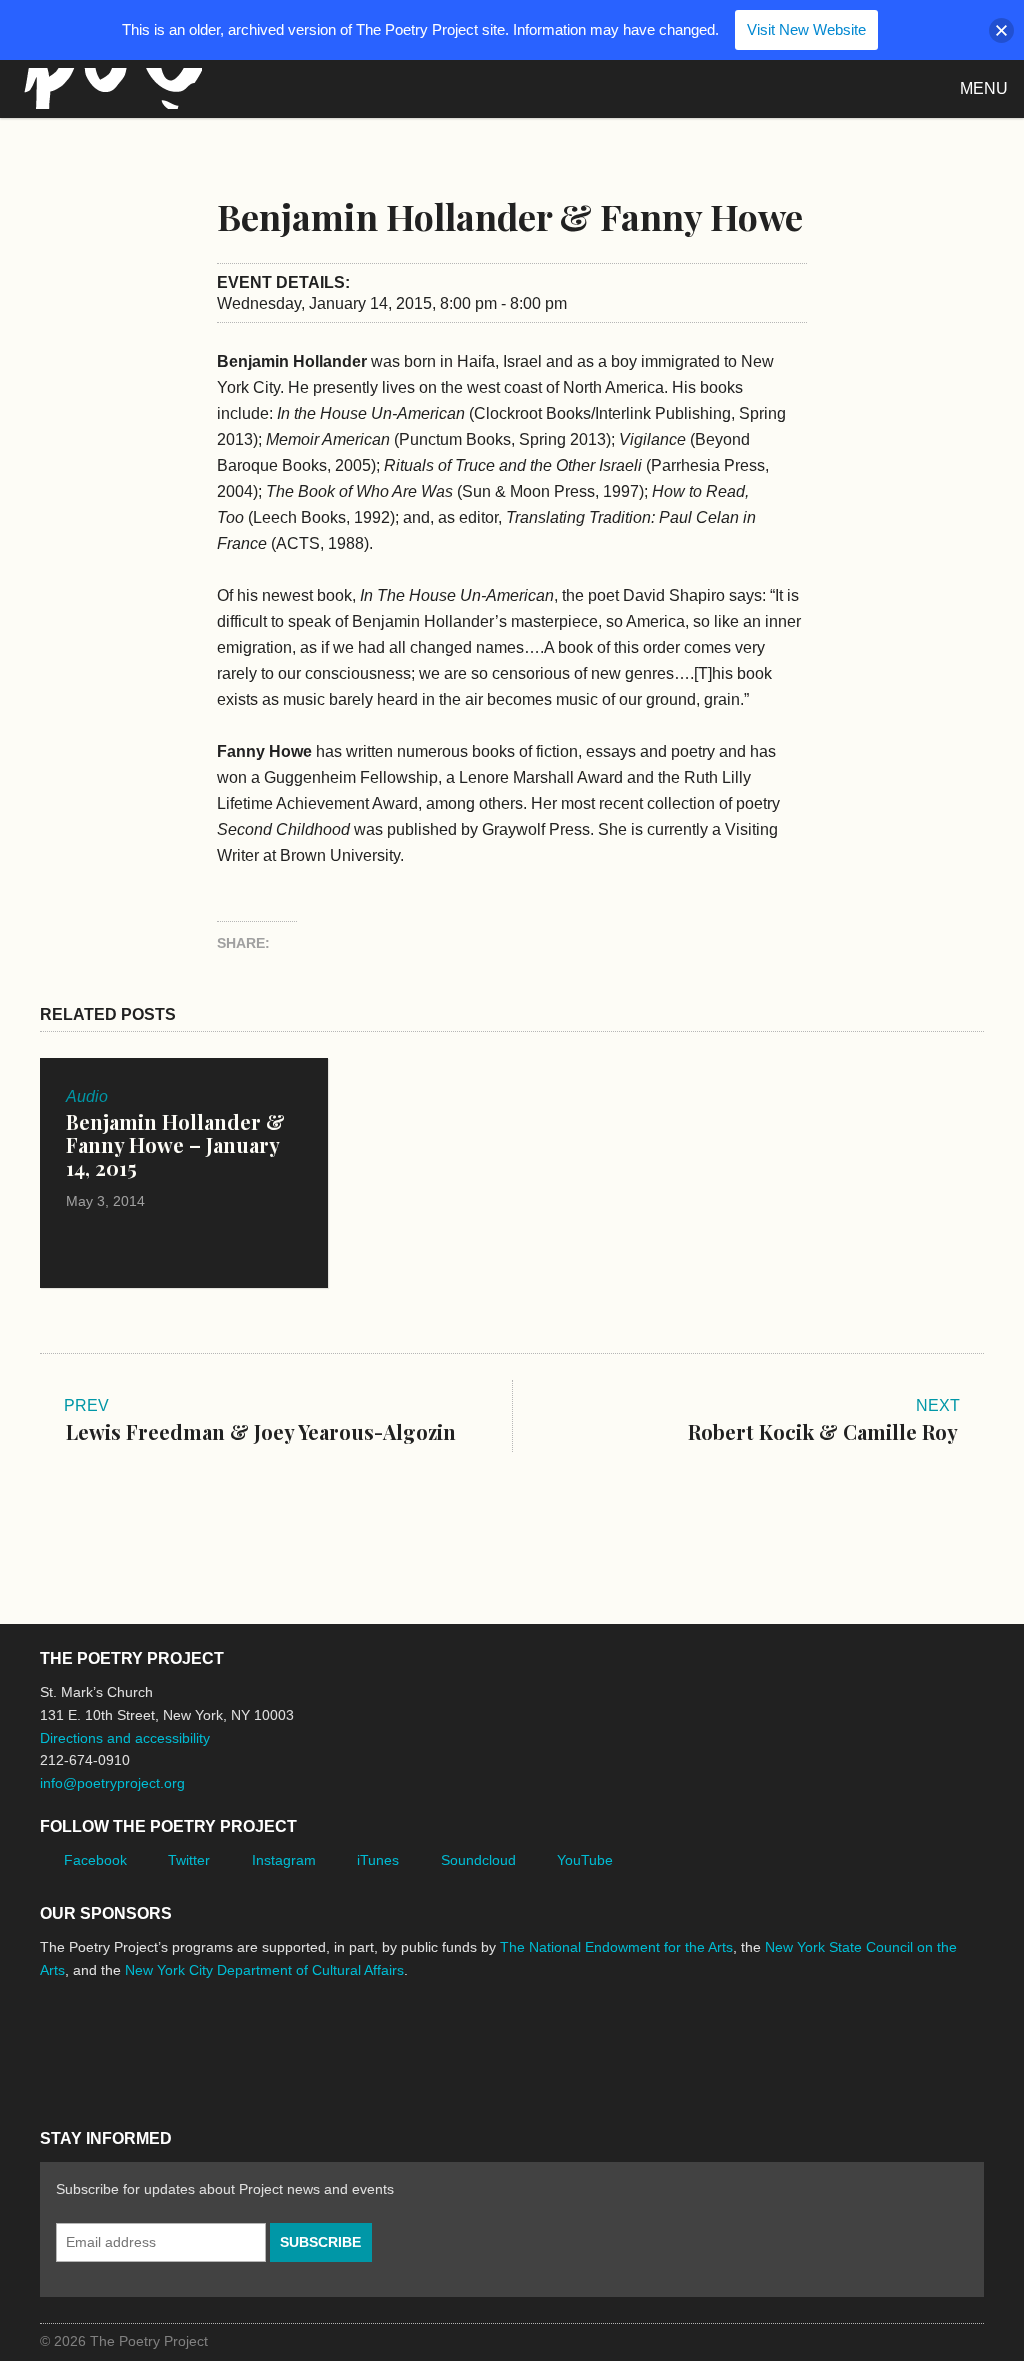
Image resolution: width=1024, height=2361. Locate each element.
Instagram (284, 1860)
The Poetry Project (109, 88)
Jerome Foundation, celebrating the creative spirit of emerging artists (225, 2045)
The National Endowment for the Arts (616, 1947)
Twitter (189, 1860)
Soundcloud (478, 1860)
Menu (984, 88)
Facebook (95, 1860)
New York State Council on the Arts (332, 2045)
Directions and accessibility (125, 1738)
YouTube (585, 1860)
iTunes (378, 1860)
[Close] (1001, 30)
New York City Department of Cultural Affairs (264, 1970)
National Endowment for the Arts (95, 2045)
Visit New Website (806, 29)
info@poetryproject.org (112, 1783)
